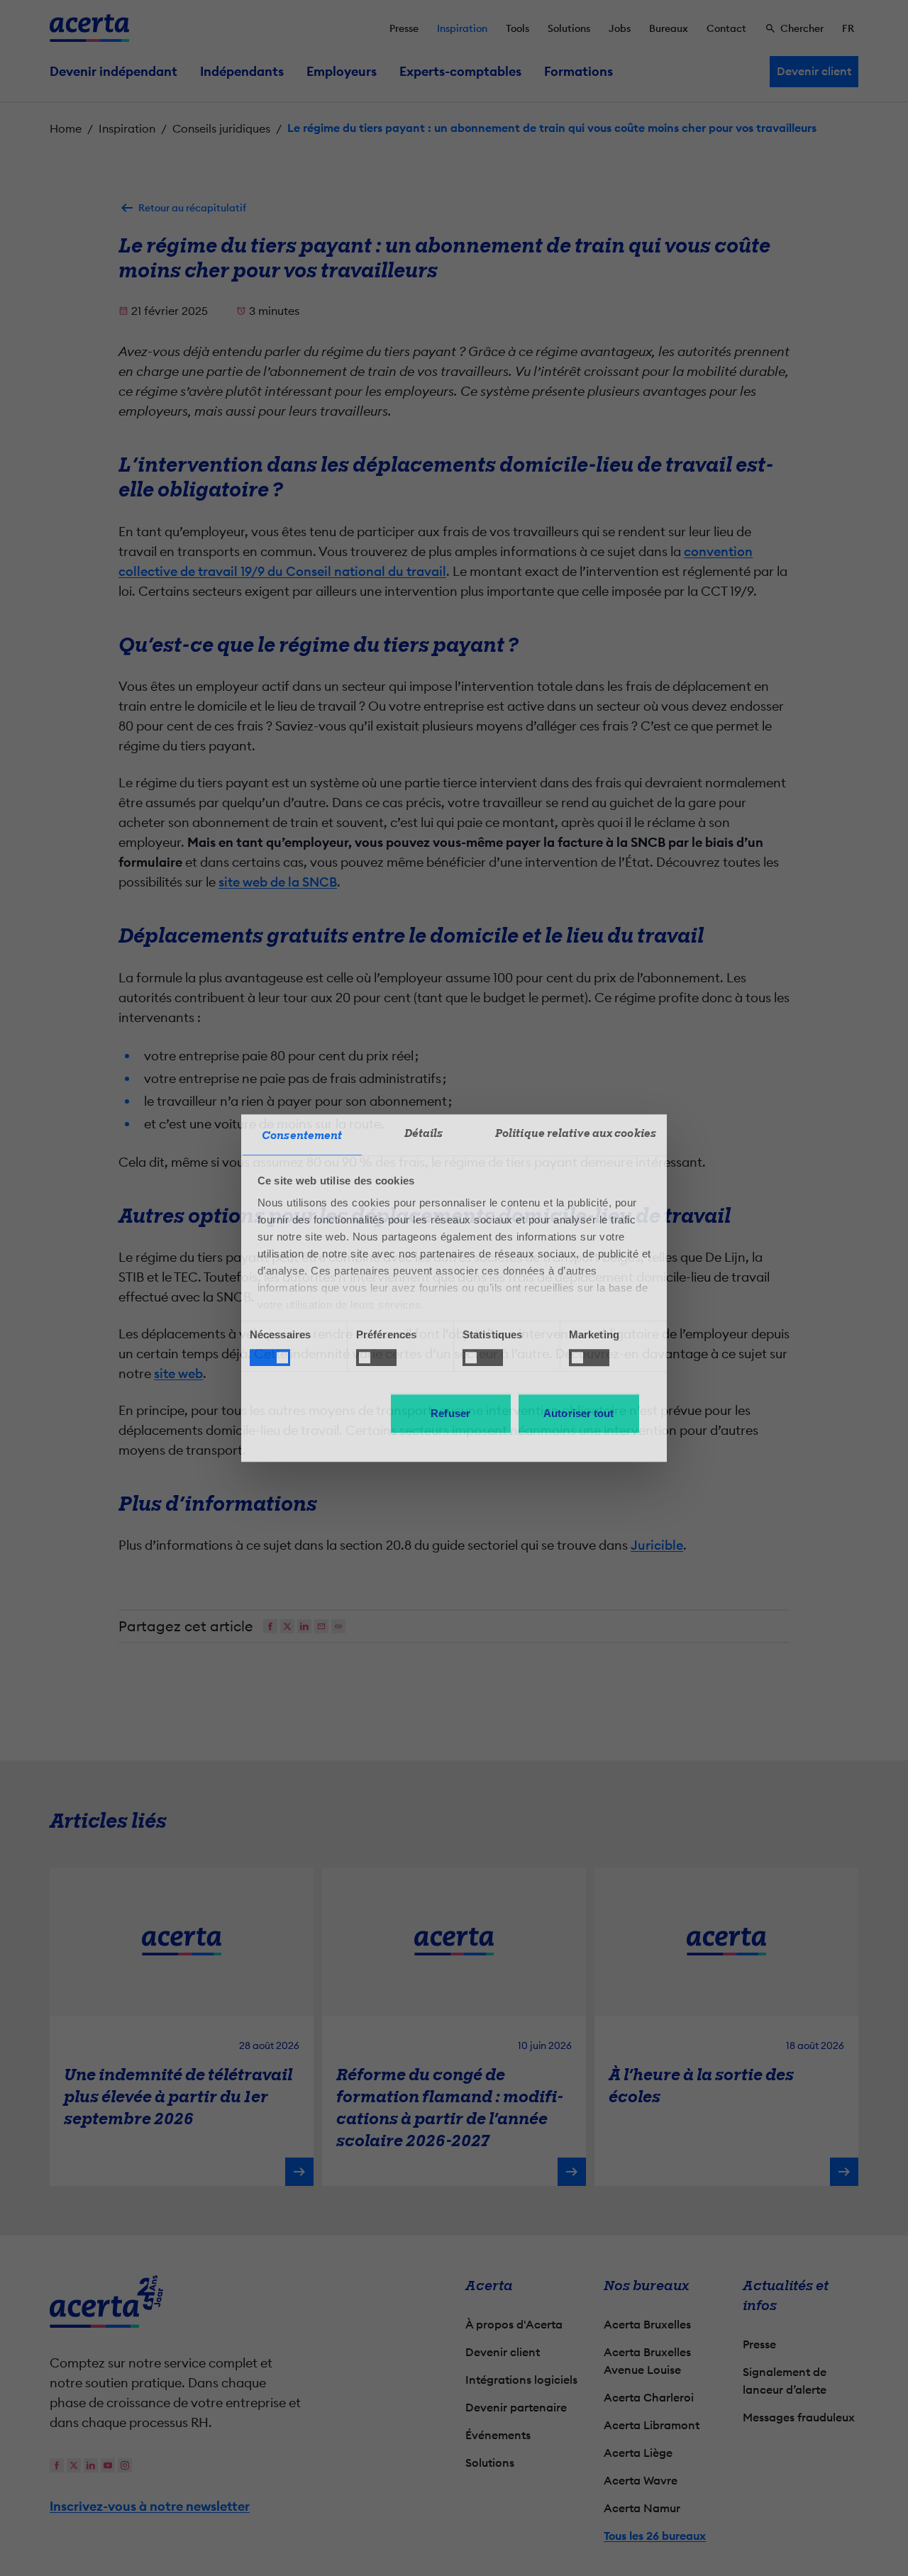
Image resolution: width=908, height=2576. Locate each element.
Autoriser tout (578, 1413)
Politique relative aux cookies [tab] (576, 1133)
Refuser (450, 1413)
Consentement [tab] (302, 1136)
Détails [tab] (424, 1133)
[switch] (376, 1358)
